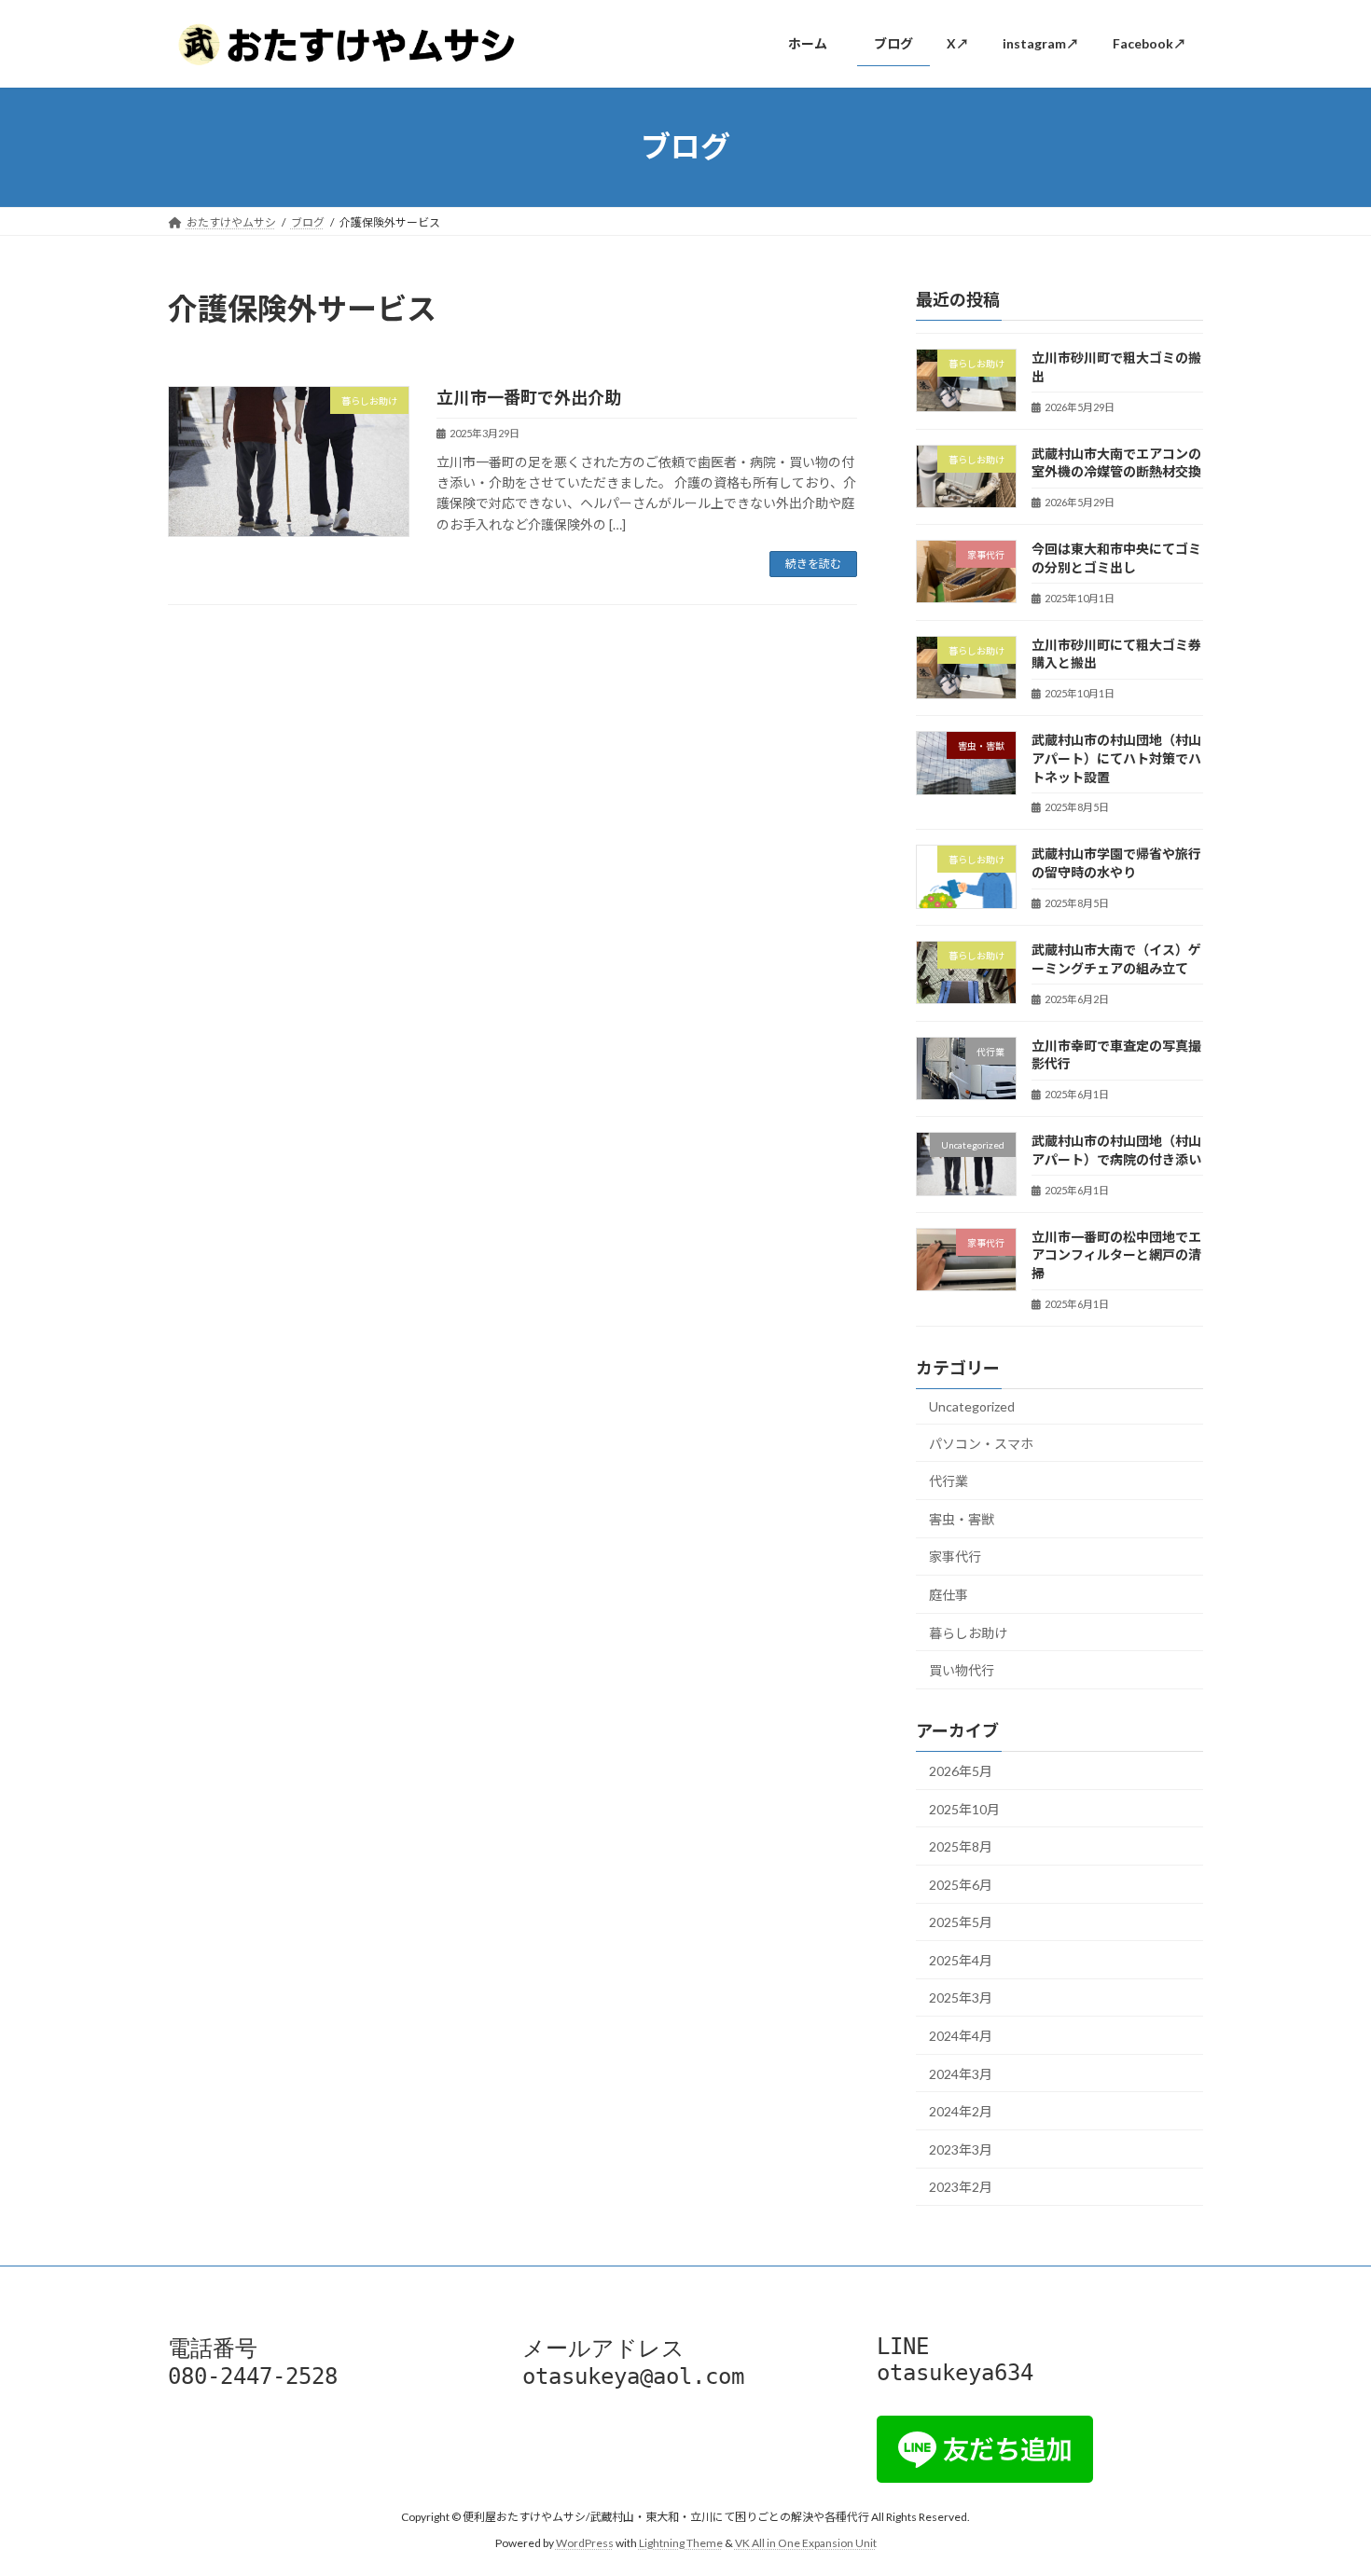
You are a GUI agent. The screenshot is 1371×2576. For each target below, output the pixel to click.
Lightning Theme (681, 2543)
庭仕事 (949, 1595)
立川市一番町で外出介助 (529, 397)
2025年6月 (961, 1884)
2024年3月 (961, 2073)
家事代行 (955, 1557)
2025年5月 (961, 1922)
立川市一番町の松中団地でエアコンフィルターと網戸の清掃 (1116, 1254)
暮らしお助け (968, 1632)
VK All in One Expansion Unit (806, 2543)
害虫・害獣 (962, 1518)
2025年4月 (961, 1959)
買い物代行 (962, 1670)
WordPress (585, 2543)
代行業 (949, 1481)
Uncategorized (972, 1406)
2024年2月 (961, 2111)
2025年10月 (964, 1808)
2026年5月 (961, 1771)
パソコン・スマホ (981, 1443)
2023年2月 (961, 2187)
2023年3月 (961, 2149)
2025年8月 (961, 1846)
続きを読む (813, 564)
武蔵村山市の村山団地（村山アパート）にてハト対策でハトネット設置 (1116, 758)
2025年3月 (961, 1997)
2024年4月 (961, 2036)
